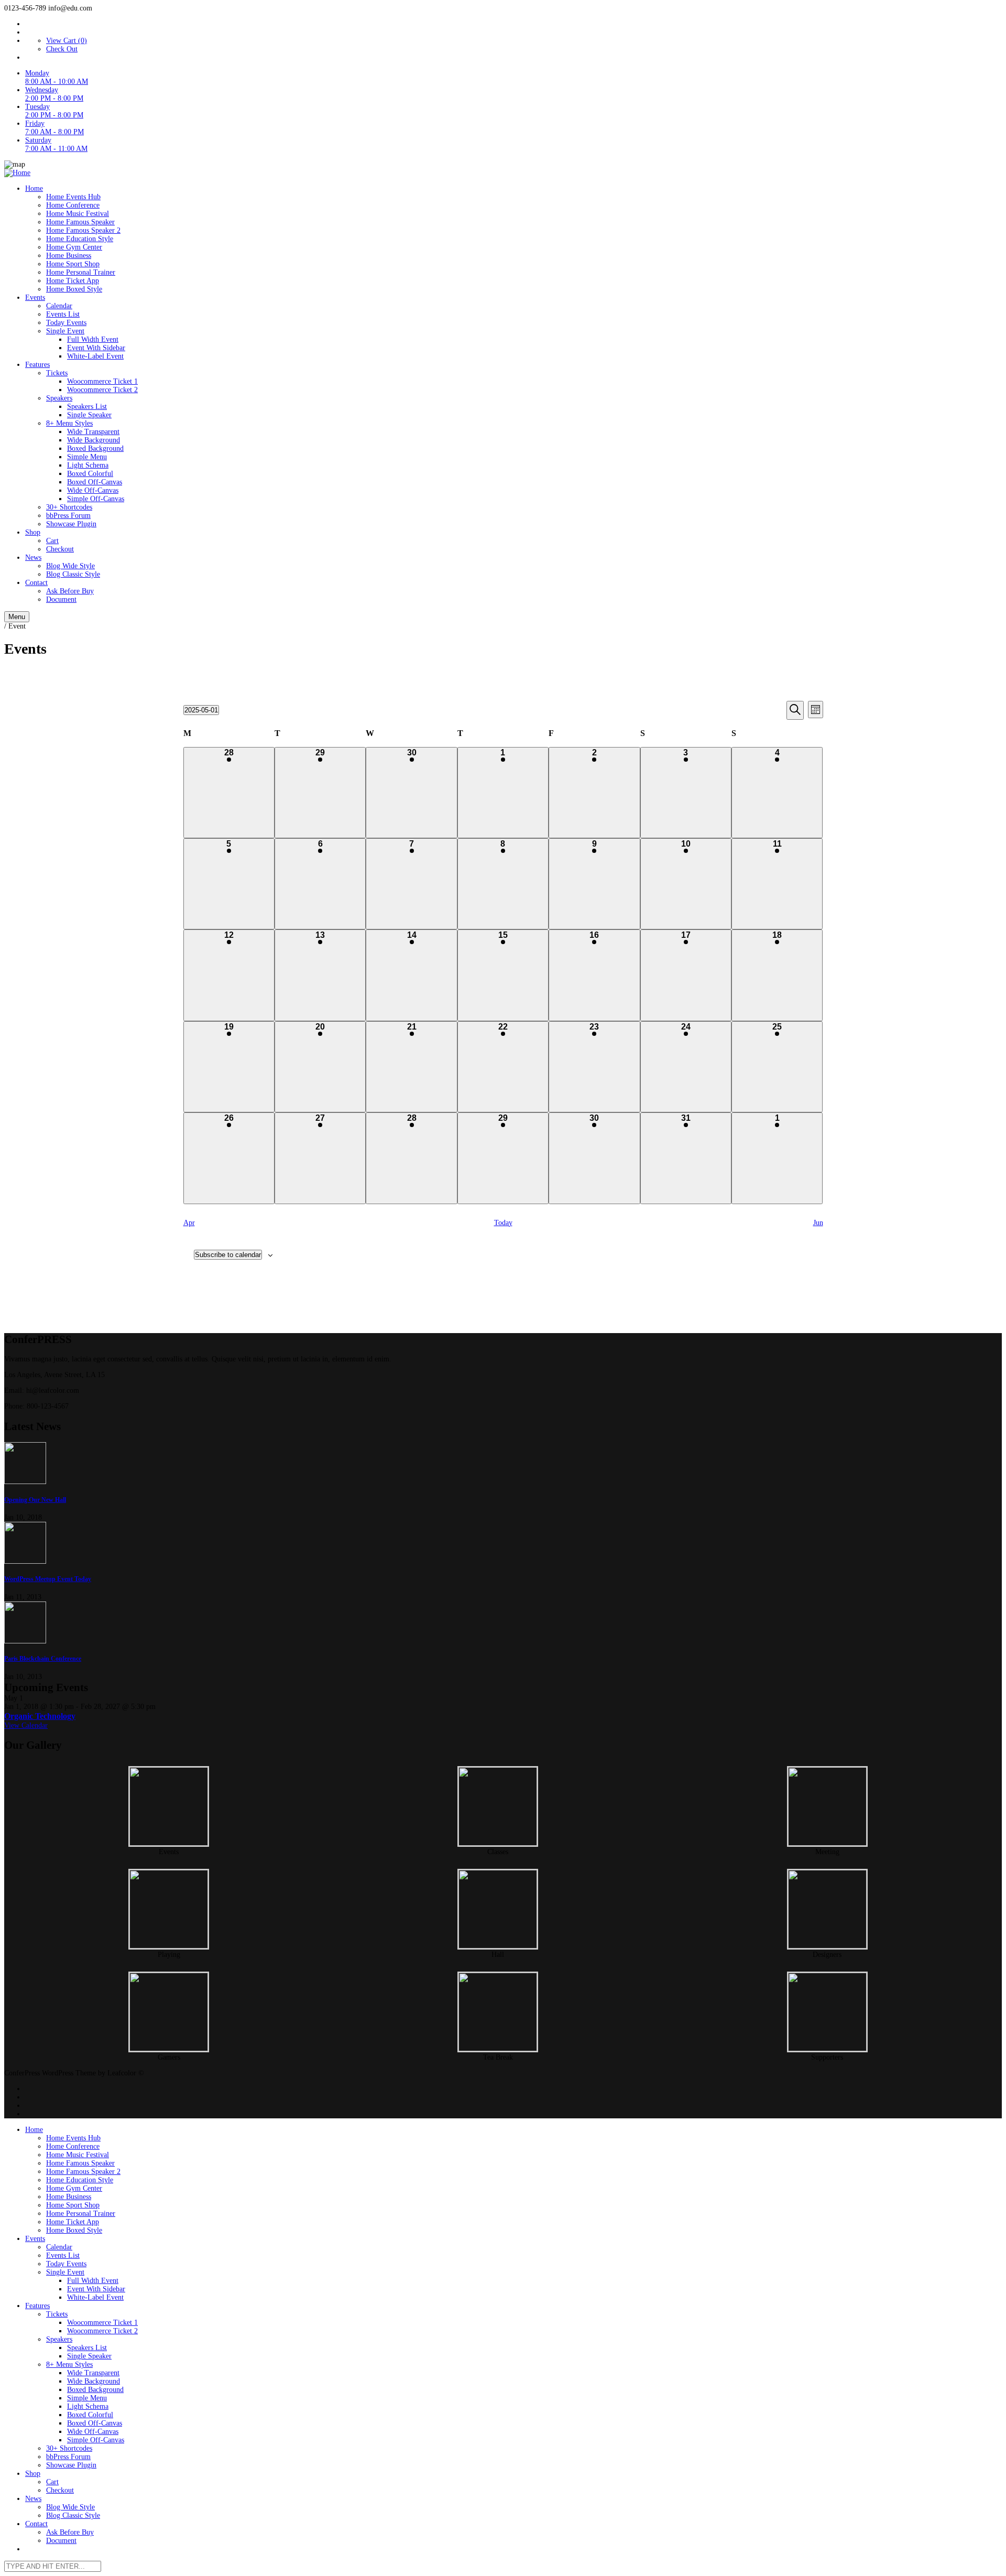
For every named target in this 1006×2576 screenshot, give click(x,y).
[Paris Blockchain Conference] (503, 1623)
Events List (63, 314)
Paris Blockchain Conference (43, 1659)
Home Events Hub (73, 197)
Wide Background (94, 440)
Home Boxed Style (74, 289)
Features (37, 365)
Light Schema (88, 465)
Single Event (65, 331)
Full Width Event (93, 339)
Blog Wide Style (70, 566)
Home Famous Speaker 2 (83, 230)
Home (34, 188)
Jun (818, 1223)
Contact (36, 583)
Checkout (60, 549)
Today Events (66, 323)
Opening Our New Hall (35, 1500)
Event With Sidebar (96, 348)
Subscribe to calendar (228, 1255)
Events (35, 297)
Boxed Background (95, 448)
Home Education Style (80, 239)
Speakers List (87, 407)
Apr (189, 1223)
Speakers (59, 398)
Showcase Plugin (71, 524)
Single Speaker (89, 415)
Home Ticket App (73, 281)
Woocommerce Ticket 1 (102, 381)
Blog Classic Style (73, 574)
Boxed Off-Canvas (95, 482)
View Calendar (26, 1725)
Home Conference (73, 205)
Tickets (57, 373)
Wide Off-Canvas (93, 490)
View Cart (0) (67, 41)
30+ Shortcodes (69, 507)
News (33, 558)
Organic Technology (40, 1716)
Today (503, 1223)
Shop (33, 532)
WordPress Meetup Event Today (48, 1579)
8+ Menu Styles (69, 423)
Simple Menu (87, 457)
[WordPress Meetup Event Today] (503, 1544)
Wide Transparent (93, 432)
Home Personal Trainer (81, 272)
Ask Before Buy (70, 591)
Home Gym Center (74, 247)
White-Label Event (95, 356)
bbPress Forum (68, 516)
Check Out (62, 49)
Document (61, 599)
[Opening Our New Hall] (503, 1464)
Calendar (59, 306)
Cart (52, 541)
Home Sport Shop (73, 264)
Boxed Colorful (90, 474)
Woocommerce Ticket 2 (102, 390)
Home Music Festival (78, 214)
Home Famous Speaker (80, 222)
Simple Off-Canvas (96, 499)
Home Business (69, 256)
